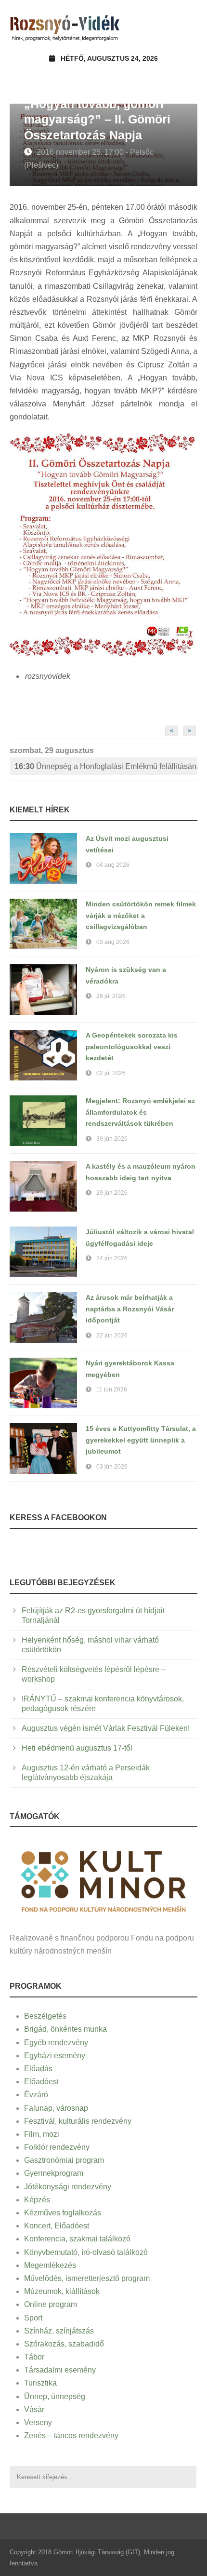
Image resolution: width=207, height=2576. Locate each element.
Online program (51, 2304)
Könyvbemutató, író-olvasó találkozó (86, 2252)
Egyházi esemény (55, 2056)
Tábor (34, 2357)
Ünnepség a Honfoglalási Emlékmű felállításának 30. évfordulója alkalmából (106, 766)
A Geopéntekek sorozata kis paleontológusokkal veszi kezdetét (132, 1047)
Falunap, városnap (56, 2108)
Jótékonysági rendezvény (68, 2187)
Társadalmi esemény (60, 2370)
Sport (33, 2318)
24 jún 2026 (112, 1258)
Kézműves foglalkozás (63, 2213)
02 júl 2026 (111, 1073)
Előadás (38, 2069)
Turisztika (40, 2383)
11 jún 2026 (112, 1389)
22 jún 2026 (112, 1335)
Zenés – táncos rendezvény (71, 2435)
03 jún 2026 (112, 1467)
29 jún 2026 (112, 1193)
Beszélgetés (45, 2016)
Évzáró (36, 2095)
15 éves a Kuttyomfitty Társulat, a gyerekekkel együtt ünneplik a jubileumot (141, 1440)
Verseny (38, 2422)
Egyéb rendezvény (56, 2043)
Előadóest (41, 2082)
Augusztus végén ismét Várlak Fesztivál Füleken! (106, 1728)
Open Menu (187, 26)
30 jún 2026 (112, 1139)
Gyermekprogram (54, 2173)
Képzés (37, 2200)
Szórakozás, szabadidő (64, 2344)
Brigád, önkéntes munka (65, 2029)
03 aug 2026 (113, 942)
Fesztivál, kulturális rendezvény (78, 2121)
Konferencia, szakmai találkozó (77, 2239)
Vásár (34, 2409)
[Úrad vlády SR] (103, 1880)
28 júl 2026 (111, 996)
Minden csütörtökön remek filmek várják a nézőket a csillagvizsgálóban (141, 916)
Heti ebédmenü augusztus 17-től (77, 1748)
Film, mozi (42, 2134)
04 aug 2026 (113, 865)
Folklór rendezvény (57, 2147)
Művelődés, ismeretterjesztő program (87, 2278)
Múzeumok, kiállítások (62, 2291)
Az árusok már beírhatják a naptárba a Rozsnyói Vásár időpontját (130, 1309)
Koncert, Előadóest (57, 2226)
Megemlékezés (50, 2265)
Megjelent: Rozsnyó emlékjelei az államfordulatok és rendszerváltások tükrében (140, 1112)
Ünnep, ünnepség (55, 2396)
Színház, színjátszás (59, 2331)
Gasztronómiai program (64, 2160)
